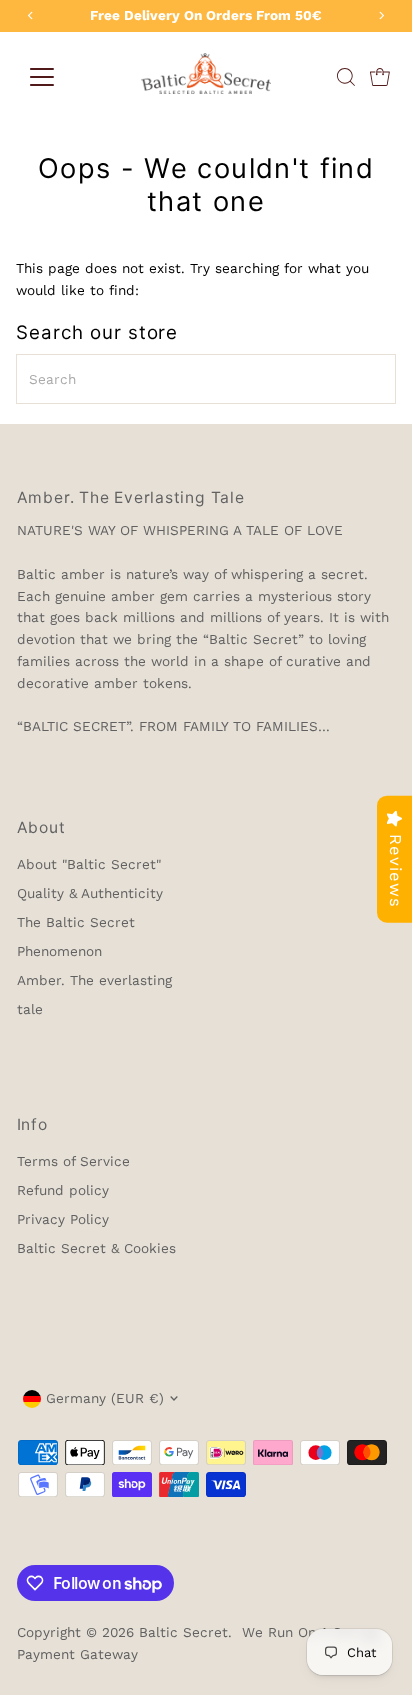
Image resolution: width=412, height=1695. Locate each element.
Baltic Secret (183, 1632)
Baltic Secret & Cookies (96, 1248)
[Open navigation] (42, 77)
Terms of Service (73, 1161)
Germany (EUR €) (105, 1398)
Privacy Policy (63, 1219)
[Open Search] (346, 77)
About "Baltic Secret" (89, 864)
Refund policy (63, 1190)
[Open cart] (380, 77)
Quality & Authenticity (90, 893)
